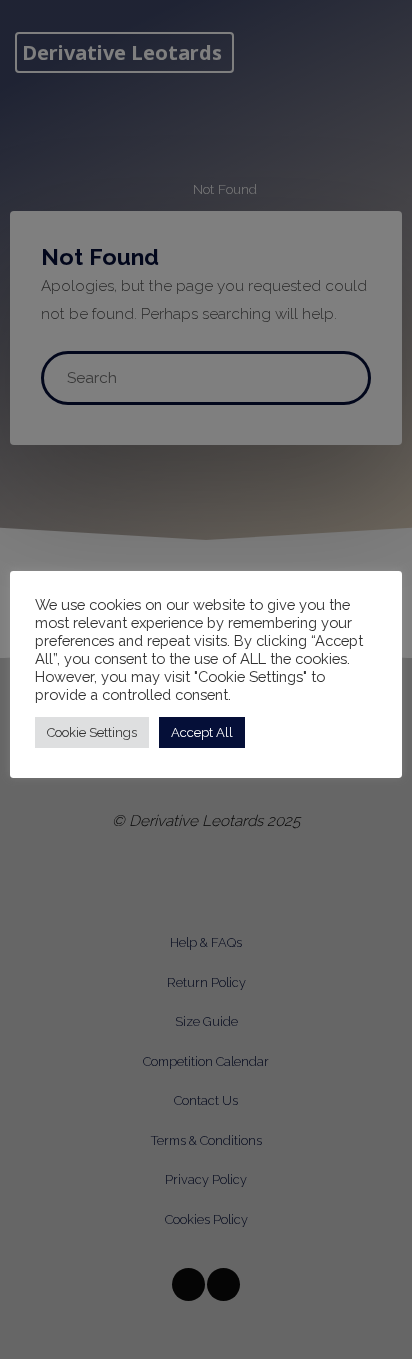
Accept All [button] (202, 732)
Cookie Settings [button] (92, 732)
